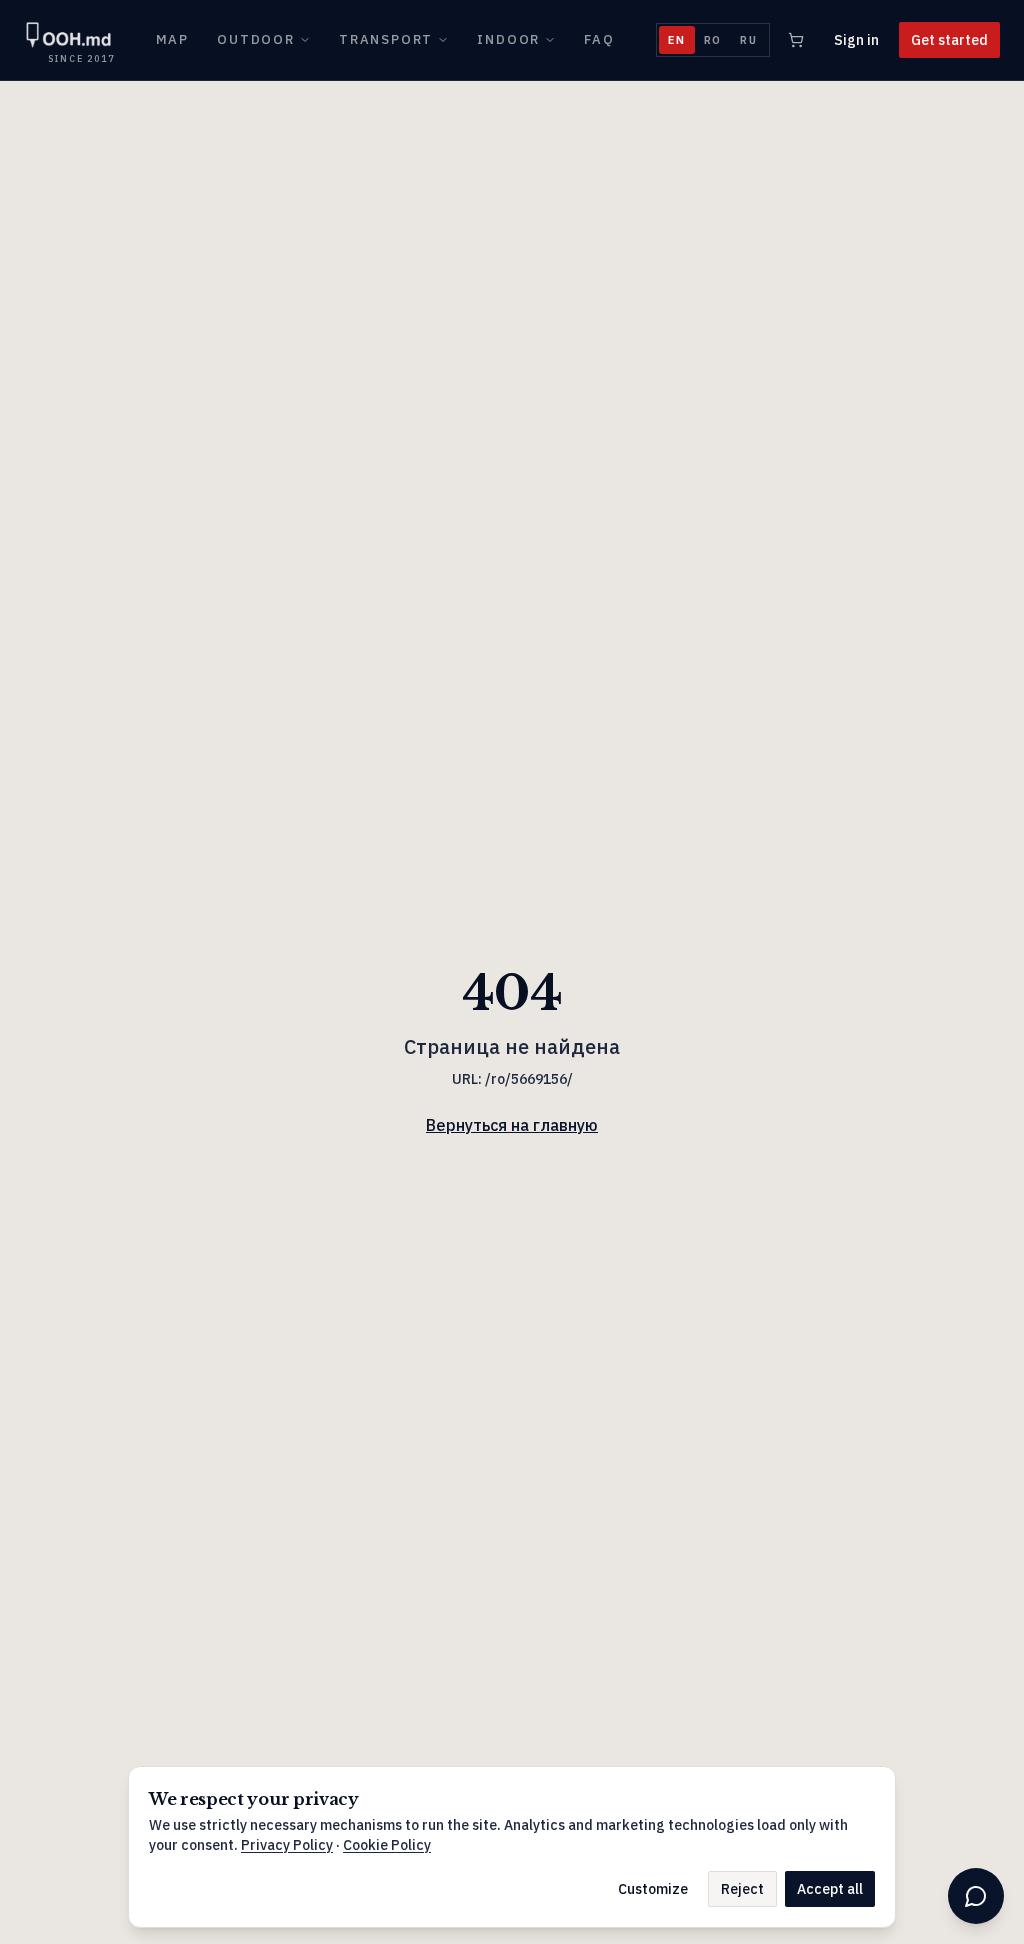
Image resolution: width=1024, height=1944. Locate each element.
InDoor (508, 39)
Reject (742, 1889)
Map (172, 39)
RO (713, 40)
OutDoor (256, 39)
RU (749, 40)
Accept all (830, 1889)
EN (677, 40)
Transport (386, 39)
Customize (653, 1889)
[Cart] (796, 40)
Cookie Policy (387, 1845)
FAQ (599, 39)
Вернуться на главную (512, 1125)
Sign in (856, 40)
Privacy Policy (287, 1845)
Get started (949, 40)
